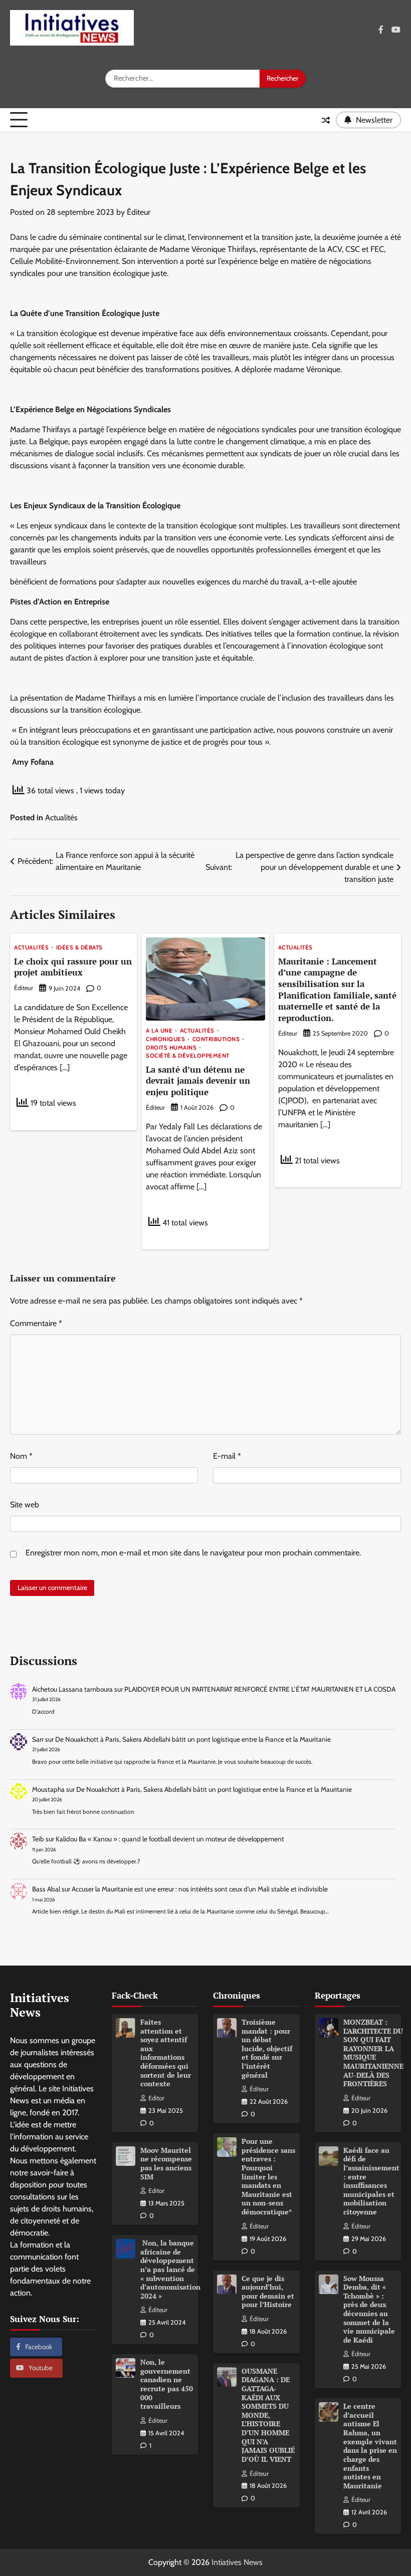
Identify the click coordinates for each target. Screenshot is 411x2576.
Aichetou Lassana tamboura (72, 1689)
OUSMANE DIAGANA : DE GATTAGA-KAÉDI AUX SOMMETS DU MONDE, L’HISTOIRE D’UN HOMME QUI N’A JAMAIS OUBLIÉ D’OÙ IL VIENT (268, 2415)
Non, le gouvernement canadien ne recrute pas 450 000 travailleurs (167, 2384)
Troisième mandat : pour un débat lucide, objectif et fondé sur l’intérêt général (267, 2049)
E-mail (227, 1456)
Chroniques (165, 1040)
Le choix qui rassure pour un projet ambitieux (73, 967)
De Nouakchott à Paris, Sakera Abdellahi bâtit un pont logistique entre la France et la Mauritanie (193, 1739)
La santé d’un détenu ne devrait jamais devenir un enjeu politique (198, 1081)
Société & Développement (188, 1056)
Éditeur (139, 212)
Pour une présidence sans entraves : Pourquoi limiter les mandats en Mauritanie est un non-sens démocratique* (268, 2177)
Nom (21, 1456)
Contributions (216, 1040)
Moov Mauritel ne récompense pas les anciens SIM (166, 2164)
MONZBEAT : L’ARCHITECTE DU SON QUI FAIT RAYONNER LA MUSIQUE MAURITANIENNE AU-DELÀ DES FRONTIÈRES (373, 2053)
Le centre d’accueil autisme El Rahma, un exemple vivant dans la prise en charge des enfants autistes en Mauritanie (370, 2446)
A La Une (159, 1031)
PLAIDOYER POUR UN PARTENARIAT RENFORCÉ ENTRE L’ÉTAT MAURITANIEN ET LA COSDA (260, 1689)
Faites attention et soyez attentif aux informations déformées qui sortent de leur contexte (166, 2053)
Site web (25, 1505)
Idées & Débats (79, 948)
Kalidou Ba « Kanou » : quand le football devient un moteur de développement (170, 1839)
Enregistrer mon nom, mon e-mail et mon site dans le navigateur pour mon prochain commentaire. (193, 1553)
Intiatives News (237, 2562)
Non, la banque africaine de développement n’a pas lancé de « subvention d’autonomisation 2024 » (170, 2270)
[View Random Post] (326, 120)
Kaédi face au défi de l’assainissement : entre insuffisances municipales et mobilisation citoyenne (371, 2181)
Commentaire (36, 1323)
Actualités (61, 818)
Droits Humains (171, 1048)
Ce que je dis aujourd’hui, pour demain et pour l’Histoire (268, 2292)
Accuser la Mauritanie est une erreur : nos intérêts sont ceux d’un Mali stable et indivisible (200, 1889)
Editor (156, 2098)
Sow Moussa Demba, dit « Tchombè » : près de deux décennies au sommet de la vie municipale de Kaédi (369, 2309)
